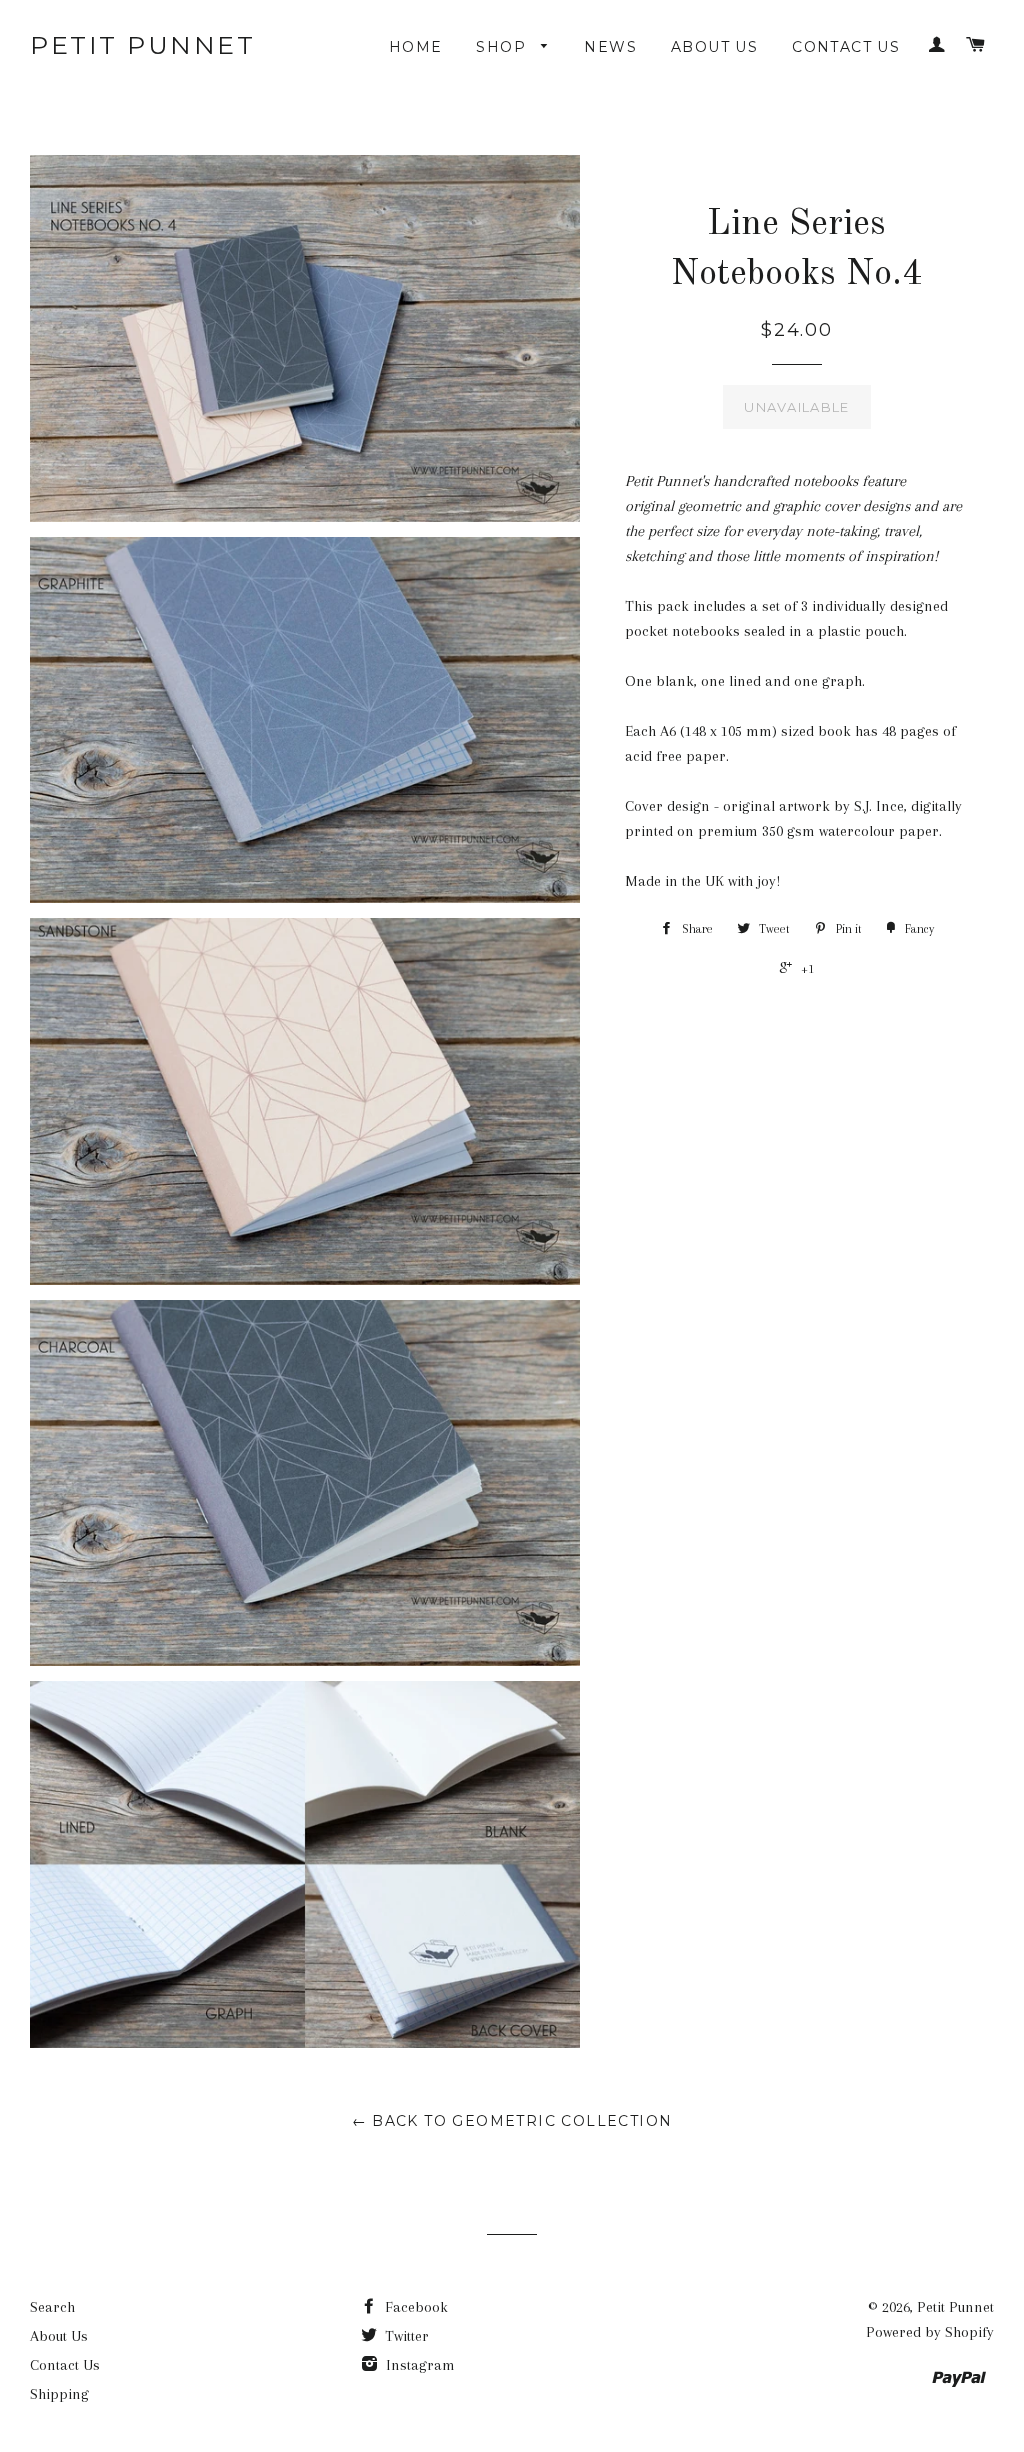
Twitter (405, 2336)
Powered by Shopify (930, 2332)
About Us (714, 47)
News (610, 47)
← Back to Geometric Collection (512, 2121)
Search (52, 2307)
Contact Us (846, 47)
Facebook (414, 2307)
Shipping (59, 2394)
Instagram (418, 2365)
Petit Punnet (142, 45)
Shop (503, 47)
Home (416, 47)
